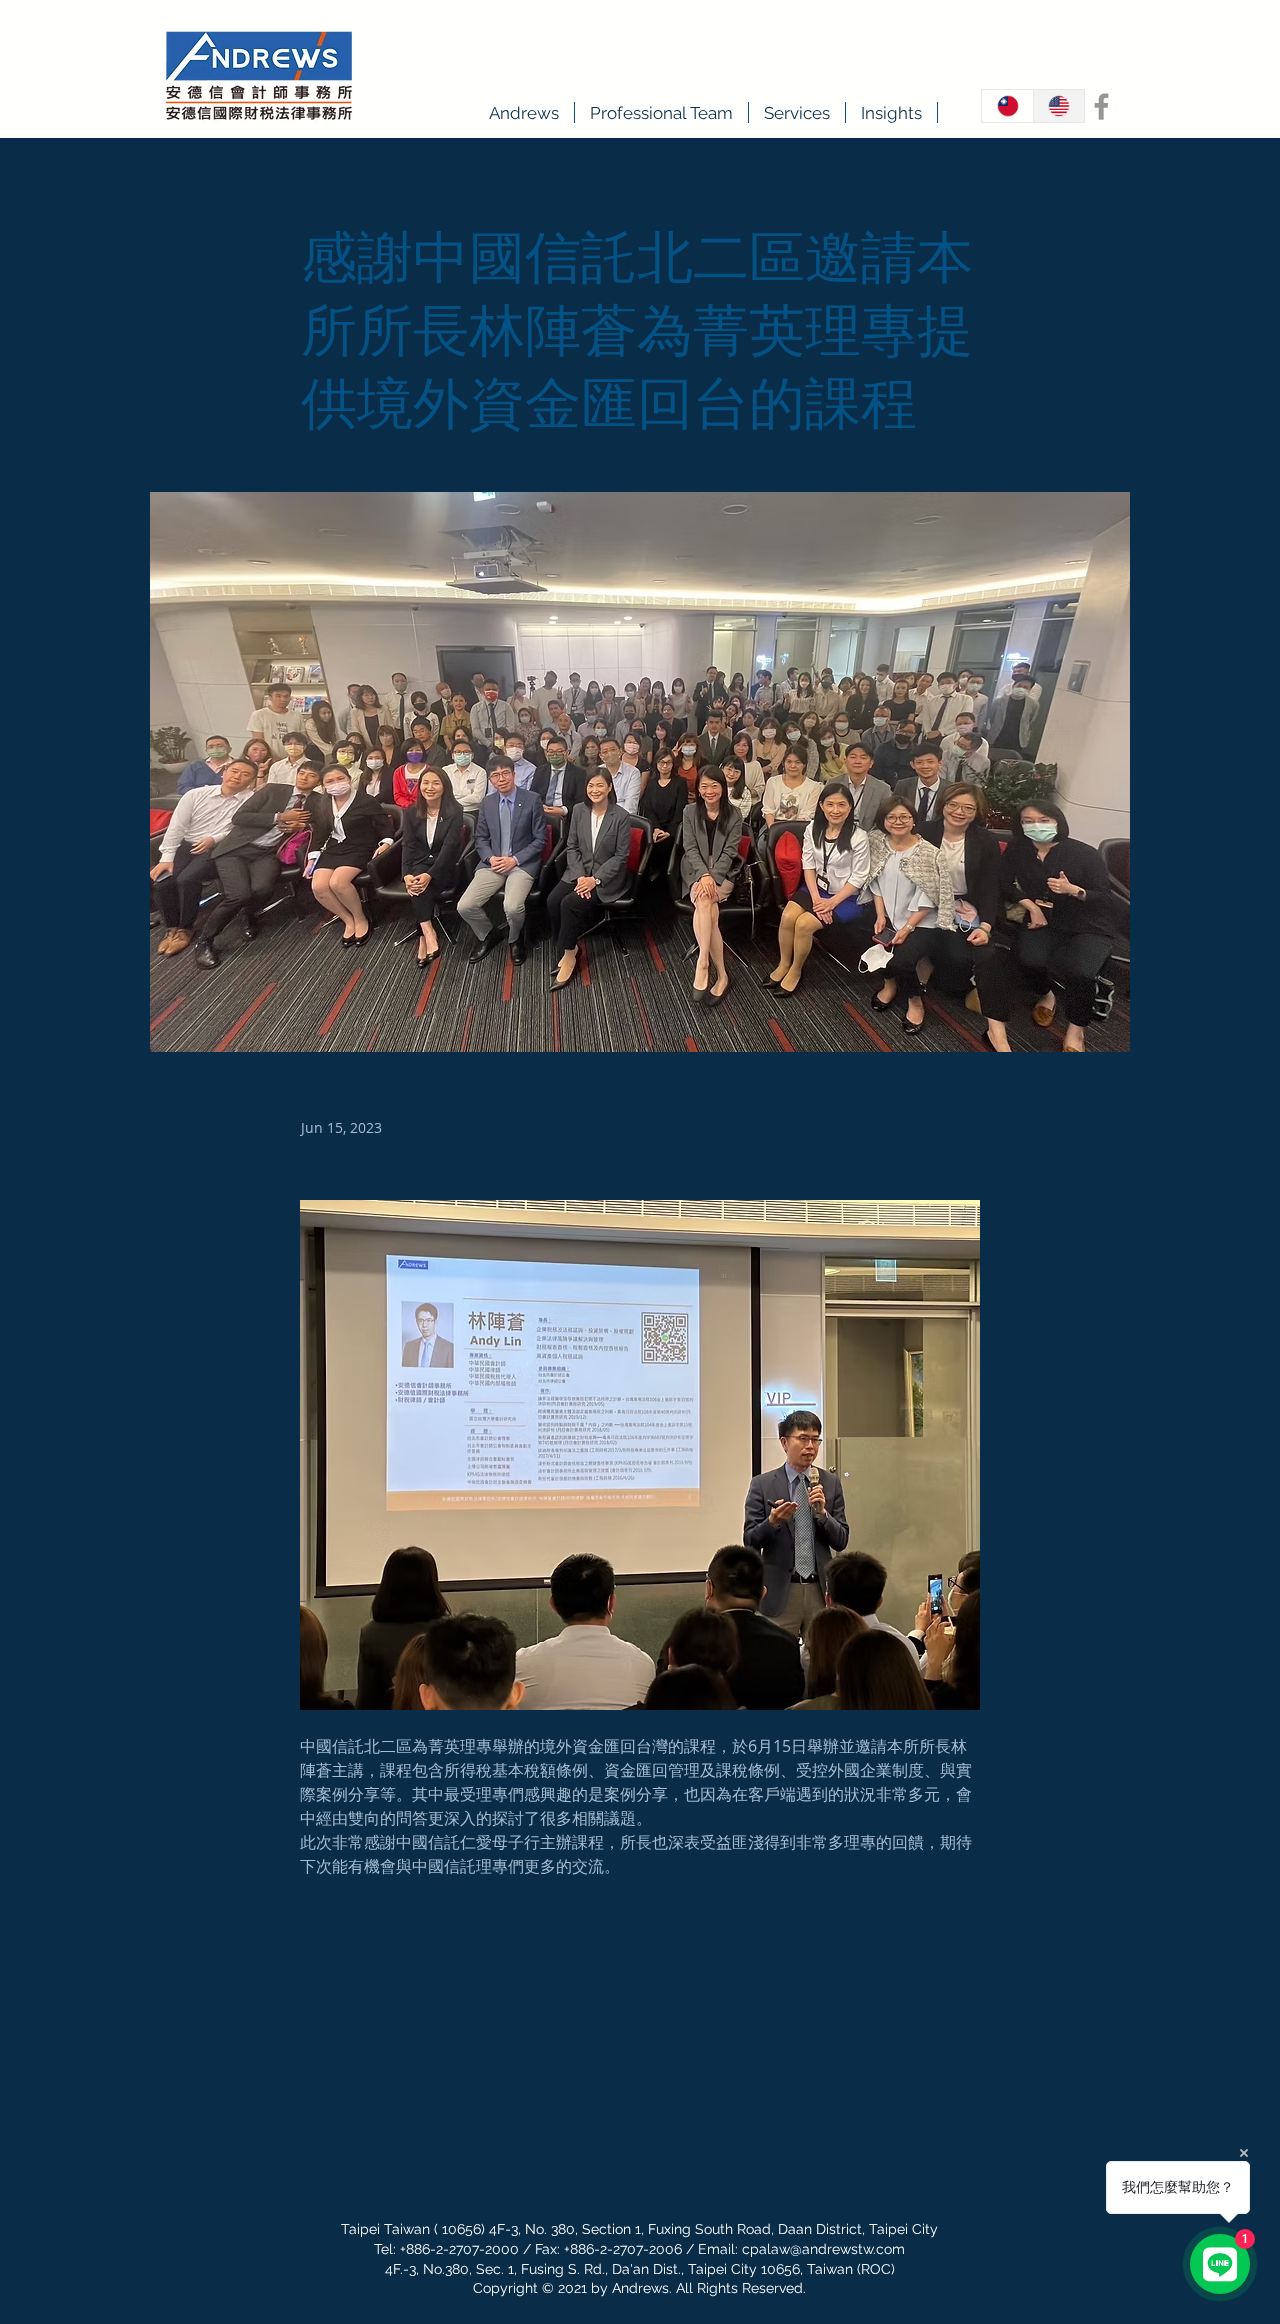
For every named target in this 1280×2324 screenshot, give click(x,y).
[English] (1059, 106)
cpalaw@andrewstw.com (823, 2249)
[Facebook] (1101, 106)
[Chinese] (1007, 106)
